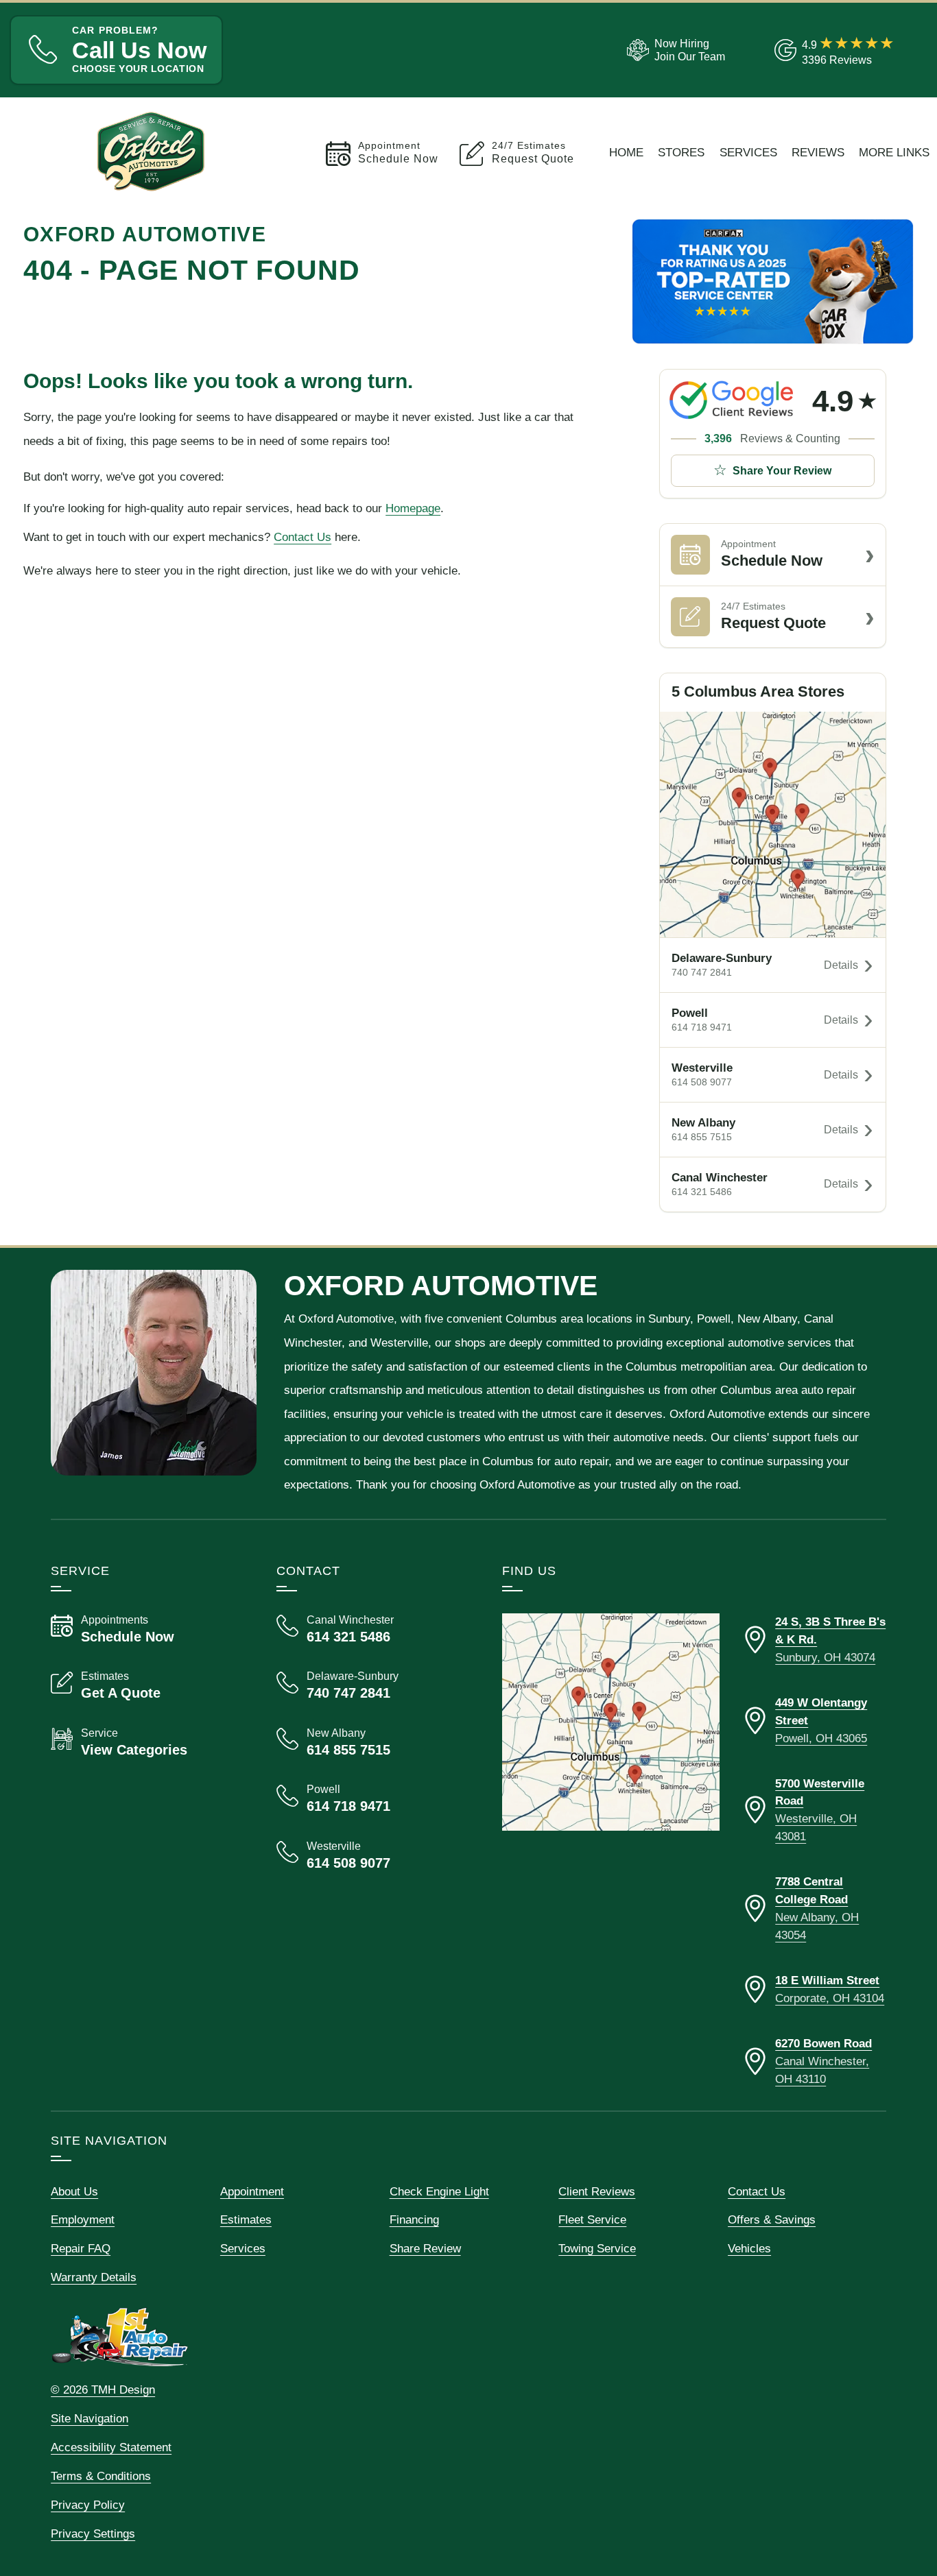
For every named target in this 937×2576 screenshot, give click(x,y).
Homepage (413, 508)
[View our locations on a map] (611, 1722)
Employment (83, 2219)
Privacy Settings (93, 2533)
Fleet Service (592, 2219)
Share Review (425, 2248)
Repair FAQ (81, 2248)
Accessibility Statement (111, 2447)
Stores (681, 152)
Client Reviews (597, 2191)
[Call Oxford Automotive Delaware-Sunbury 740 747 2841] (373, 1685)
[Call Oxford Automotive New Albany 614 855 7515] (373, 1742)
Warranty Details (94, 2277)
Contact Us (303, 537)
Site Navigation (90, 2418)
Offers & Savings (772, 2219)
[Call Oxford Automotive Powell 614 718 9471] (373, 1798)
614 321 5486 (702, 1192)
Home (626, 152)
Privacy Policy (88, 2505)
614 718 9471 (702, 1027)
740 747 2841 (702, 973)
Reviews (818, 152)
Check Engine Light (439, 2191)
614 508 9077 (702, 1082)
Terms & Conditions (101, 2476)
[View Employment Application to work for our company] (673, 50)
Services (748, 152)
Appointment (252, 2191)
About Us (74, 2191)
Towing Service (597, 2248)
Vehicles (749, 2248)
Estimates (246, 2219)
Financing (414, 2219)
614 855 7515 (702, 1137)
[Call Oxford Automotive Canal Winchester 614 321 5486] (373, 1629)
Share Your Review (782, 471)
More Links (894, 152)
